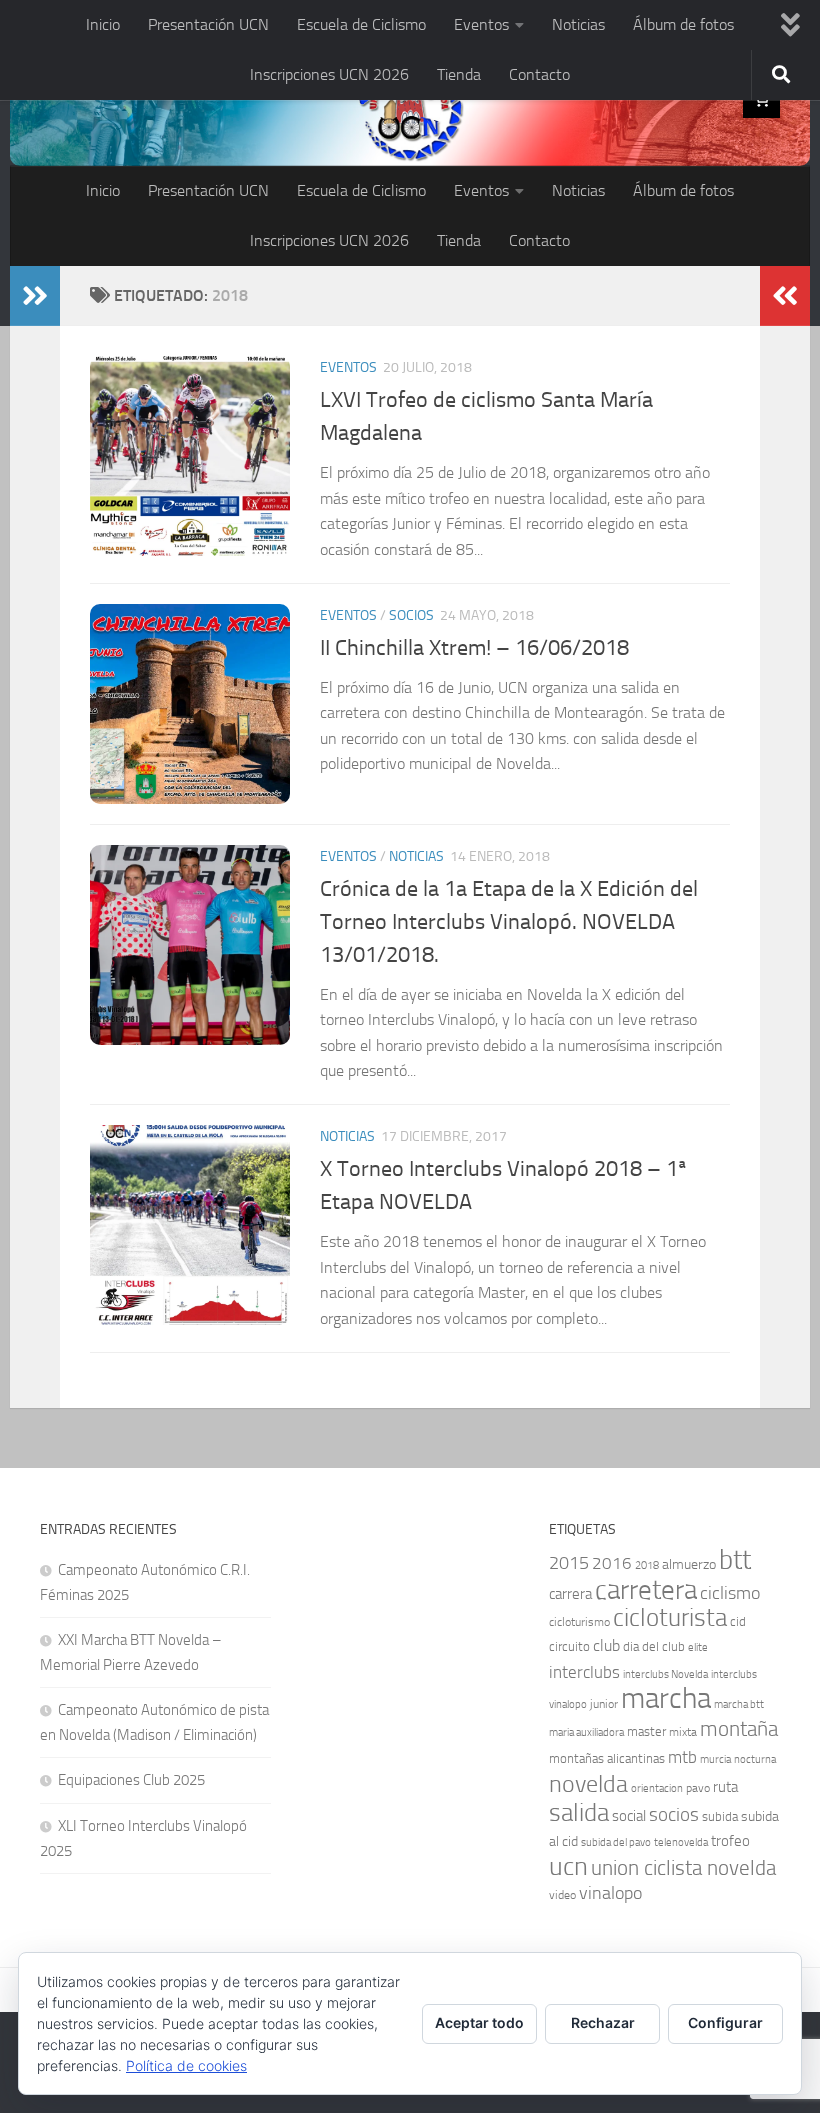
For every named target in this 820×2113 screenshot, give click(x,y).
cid (738, 1621)
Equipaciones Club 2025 (131, 1780)
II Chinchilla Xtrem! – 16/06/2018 (474, 648)
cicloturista (670, 1617)
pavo (698, 1788)
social (629, 1816)
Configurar (725, 2022)
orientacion (657, 1788)
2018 (647, 1565)
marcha (666, 1698)
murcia (715, 1759)
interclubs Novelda (665, 1674)
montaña (739, 1728)
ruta (725, 1787)
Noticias (578, 24)
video (562, 1895)
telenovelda (681, 1842)
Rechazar (603, 2022)
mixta (683, 1732)
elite (698, 1647)
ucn (568, 1866)
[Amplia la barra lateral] (35, 296)
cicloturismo (579, 1622)
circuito (569, 1646)
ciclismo (730, 1593)
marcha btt (739, 1704)
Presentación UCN (208, 24)
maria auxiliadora (586, 1732)
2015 (569, 1563)
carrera (570, 1594)
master (646, 1731)
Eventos (481, 24)
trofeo (730, 1841)
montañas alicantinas (607, 1758)
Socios (411, 615)
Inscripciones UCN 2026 (329, 74)
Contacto (539, 74)
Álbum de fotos (683, 24)
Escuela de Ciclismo (361, 24)
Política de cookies (186, 2065)
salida (579, 1812)
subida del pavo (616, 1842)
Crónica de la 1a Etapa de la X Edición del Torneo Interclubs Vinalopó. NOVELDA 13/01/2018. (509, 922)
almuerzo (689, 1564)
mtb (682, 1757)
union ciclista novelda (683, 1868)
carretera (646, 1590)
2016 (612, 1563)
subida (720, 1816)
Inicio (103, 24)
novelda (588, 1783)
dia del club (654, 1646)
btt (735, 1560)
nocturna (755, 1759)
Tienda (459, 74)
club (606, 1645)
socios (674, 1814)
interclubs (584, 1672)
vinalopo (610, 1893)
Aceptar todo (479, 2022)
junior (604, 1704)
